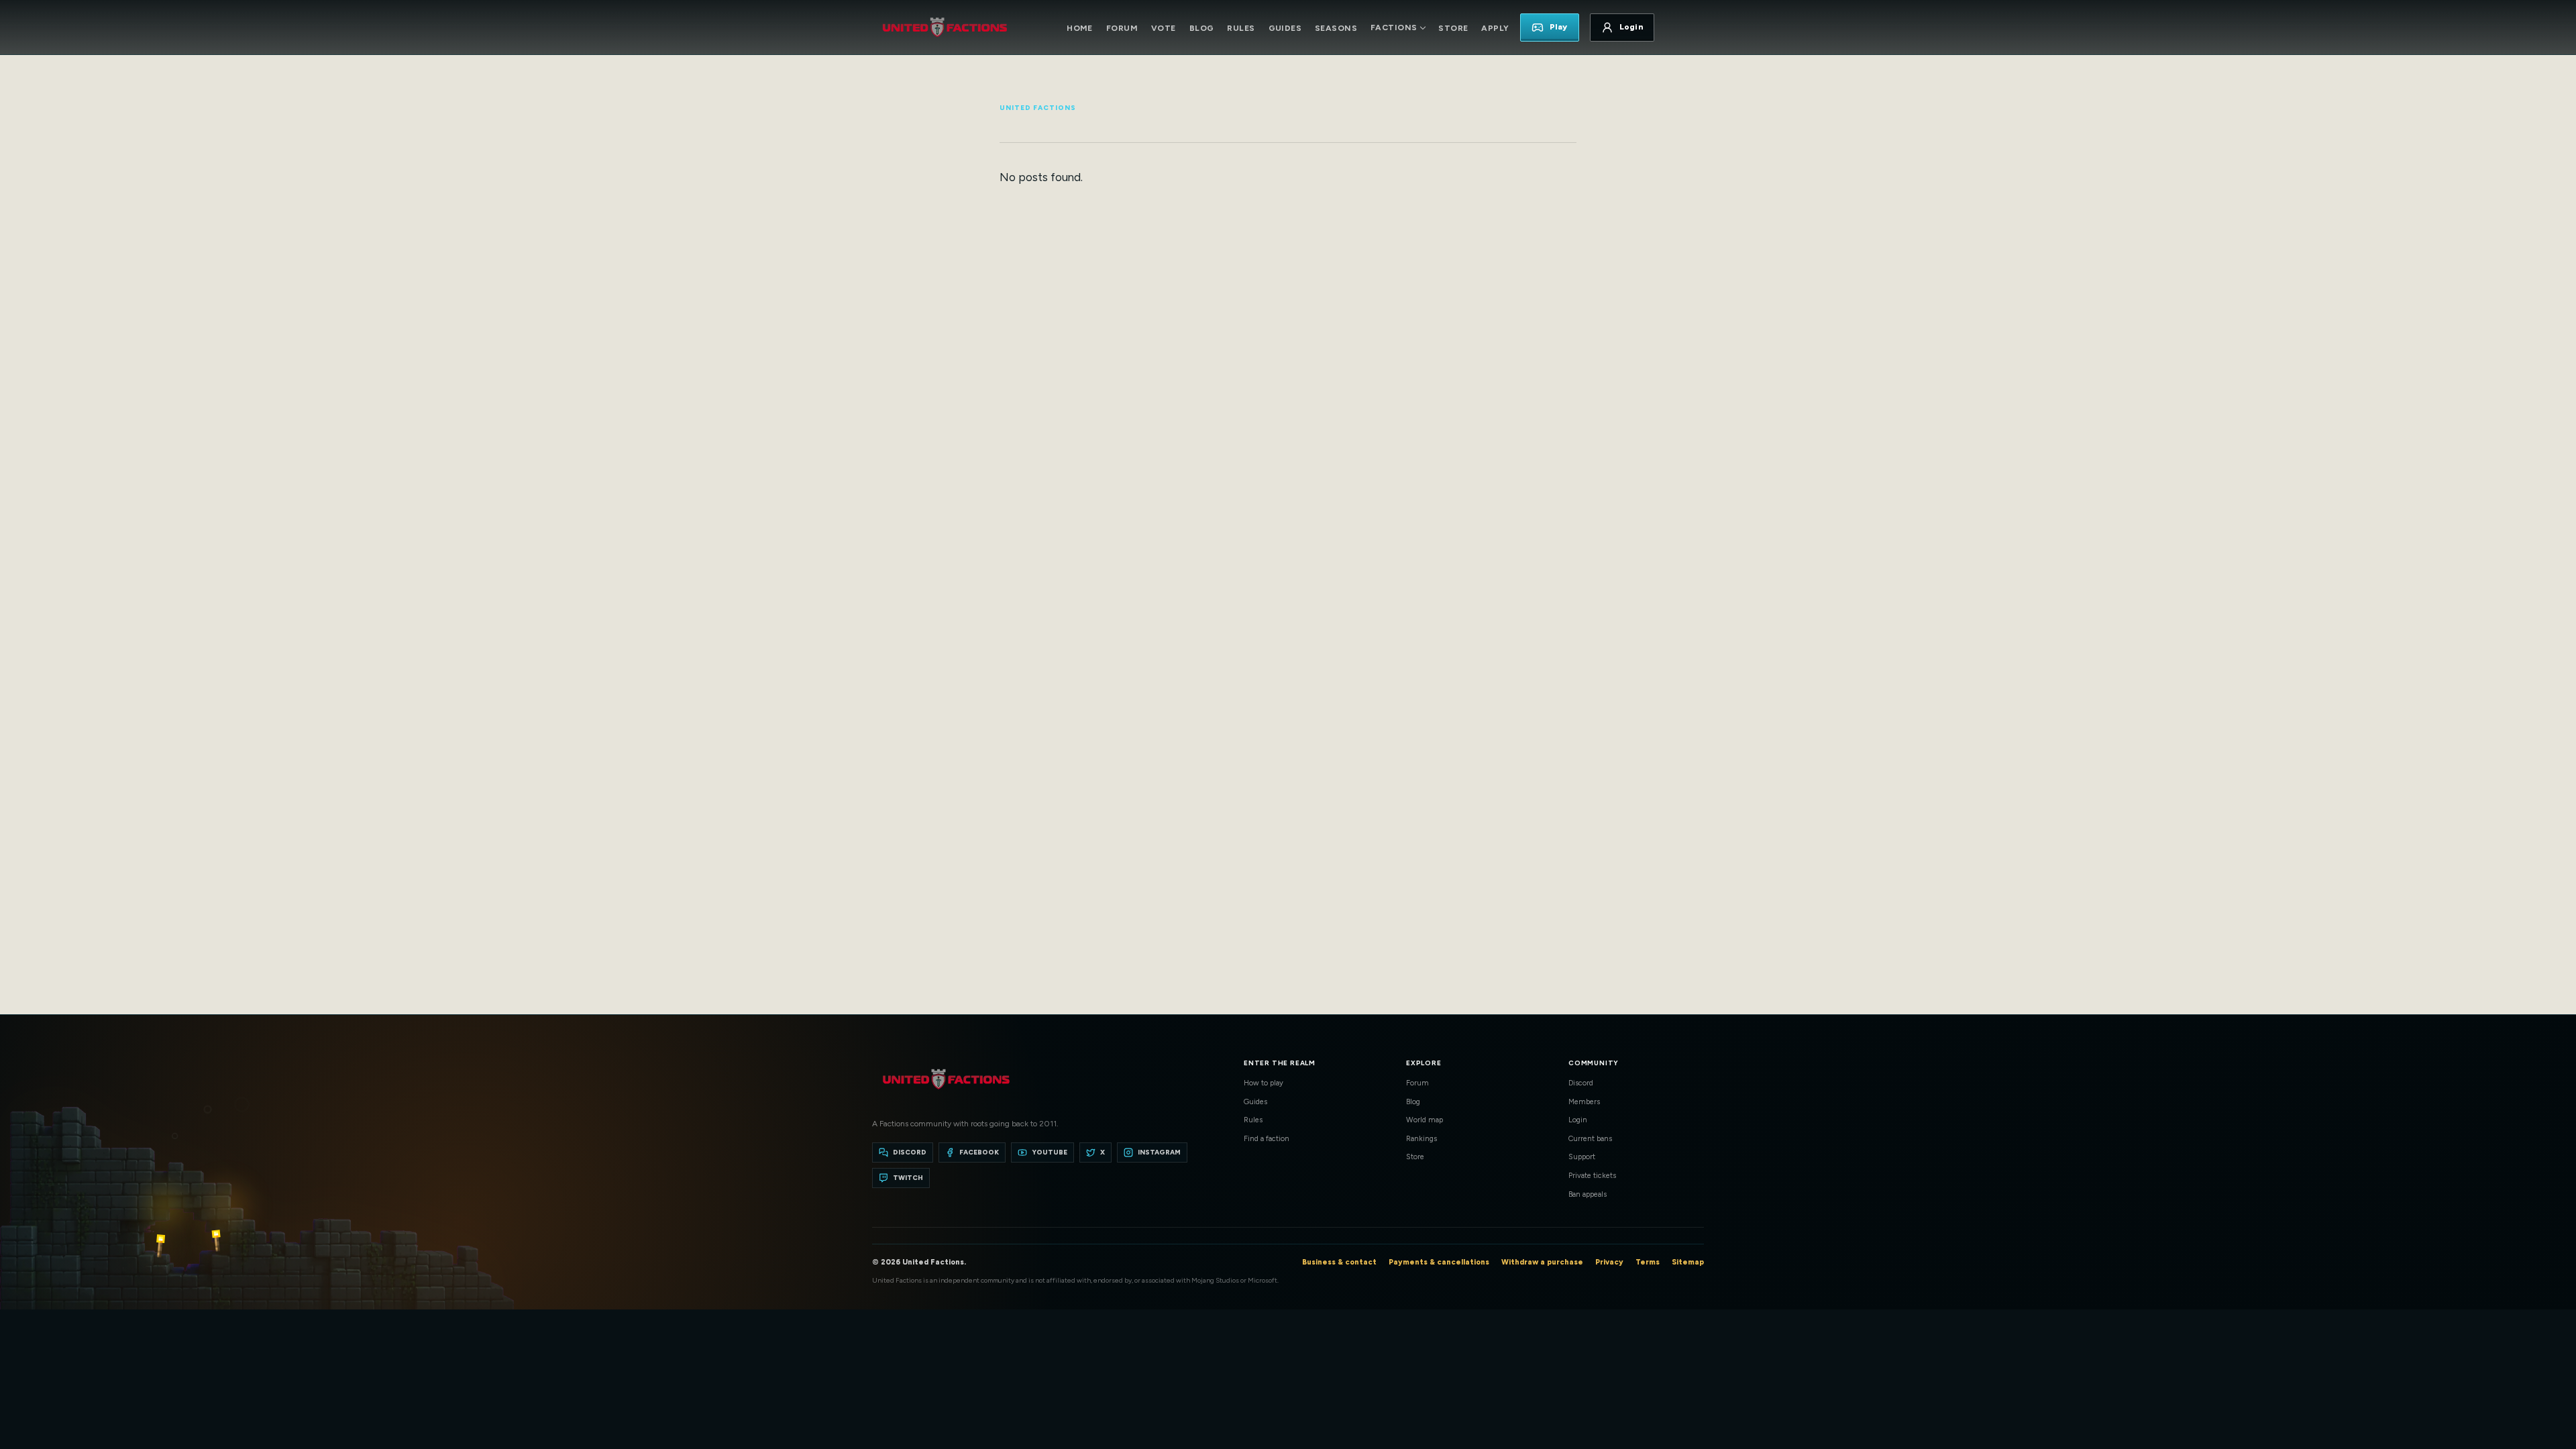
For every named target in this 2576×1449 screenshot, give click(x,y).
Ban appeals (1588, 1194)
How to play (1264, 1083)
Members (1584, 1102)
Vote (1164, 28)
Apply (1495, 28)
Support (1582, 1157)
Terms (1648, 1262)
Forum (1122, 28)
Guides (1285, 28)
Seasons (1336, 28)
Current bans (1590, 1139)
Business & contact (1339, 1262)
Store (1453, 28)
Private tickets (1592, 1176)
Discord (1581, 1083)
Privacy (1609, 1262)
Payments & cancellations (1439, 1262)
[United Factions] (945, 28)
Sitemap (1688, 1262)
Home (1080, 28)
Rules (1241, 28)
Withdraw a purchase (1542, 1262)
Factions (1394, 28)
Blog (1202, 28)
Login (1578, 1120)
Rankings (1421, 1139)
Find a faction (1267, 1139)
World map (1425, 1120)
